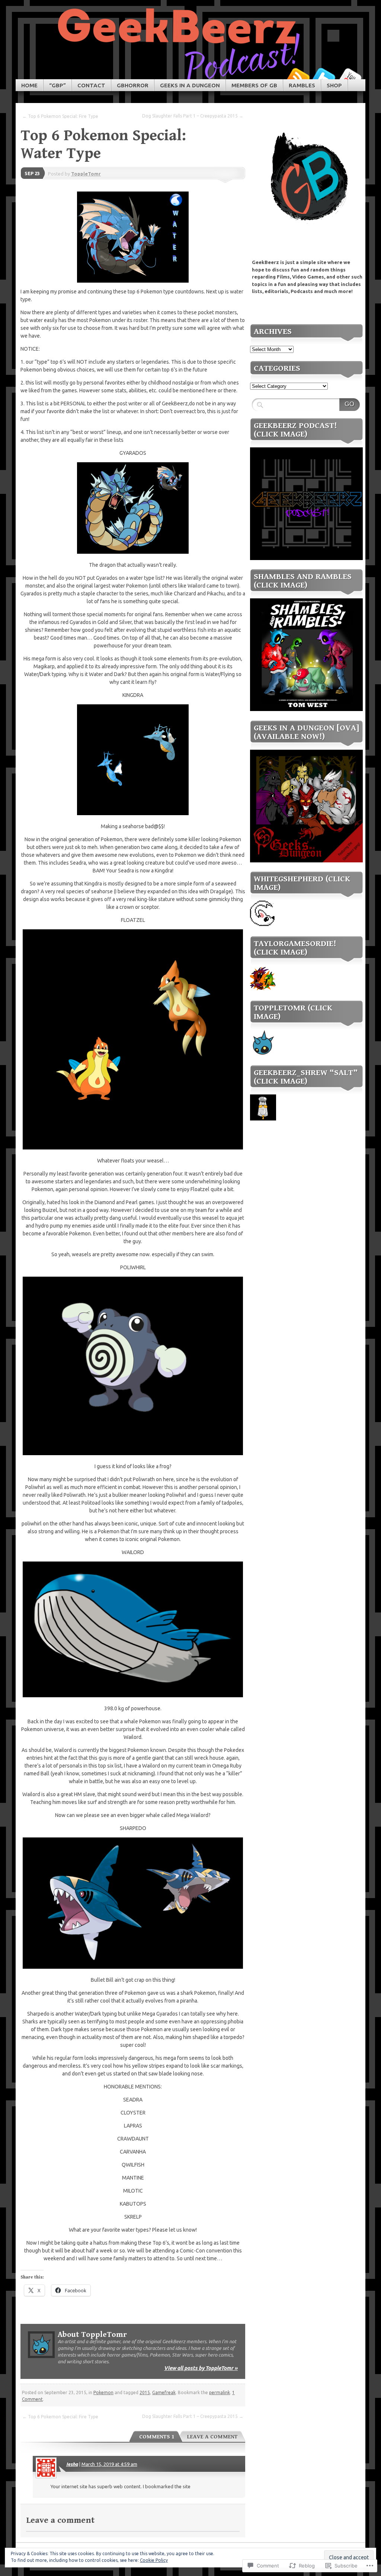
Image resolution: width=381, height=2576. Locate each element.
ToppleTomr (86, 174)
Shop (334, 85)
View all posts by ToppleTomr (201, 2368)
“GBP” (57, 85)
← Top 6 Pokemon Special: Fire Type (60, 116)
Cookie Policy (154, 2560)
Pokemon (103, 2392)
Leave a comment (212, 2437)
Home (29, 85)
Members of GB (254, 85)
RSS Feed (298, 76)
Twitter (324, 76)
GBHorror (133, 85)
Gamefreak (164, 2392)
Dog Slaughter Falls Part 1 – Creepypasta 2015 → (193, 116)
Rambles (302, 85)
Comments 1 (157, 2437)
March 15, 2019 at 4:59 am (109, 2464)
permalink (220, 2392)
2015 (145, 2392)
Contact (91, 85)
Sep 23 (32, 173)
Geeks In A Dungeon (190, 85)
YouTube (350, 76)
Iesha (72, 2464)
